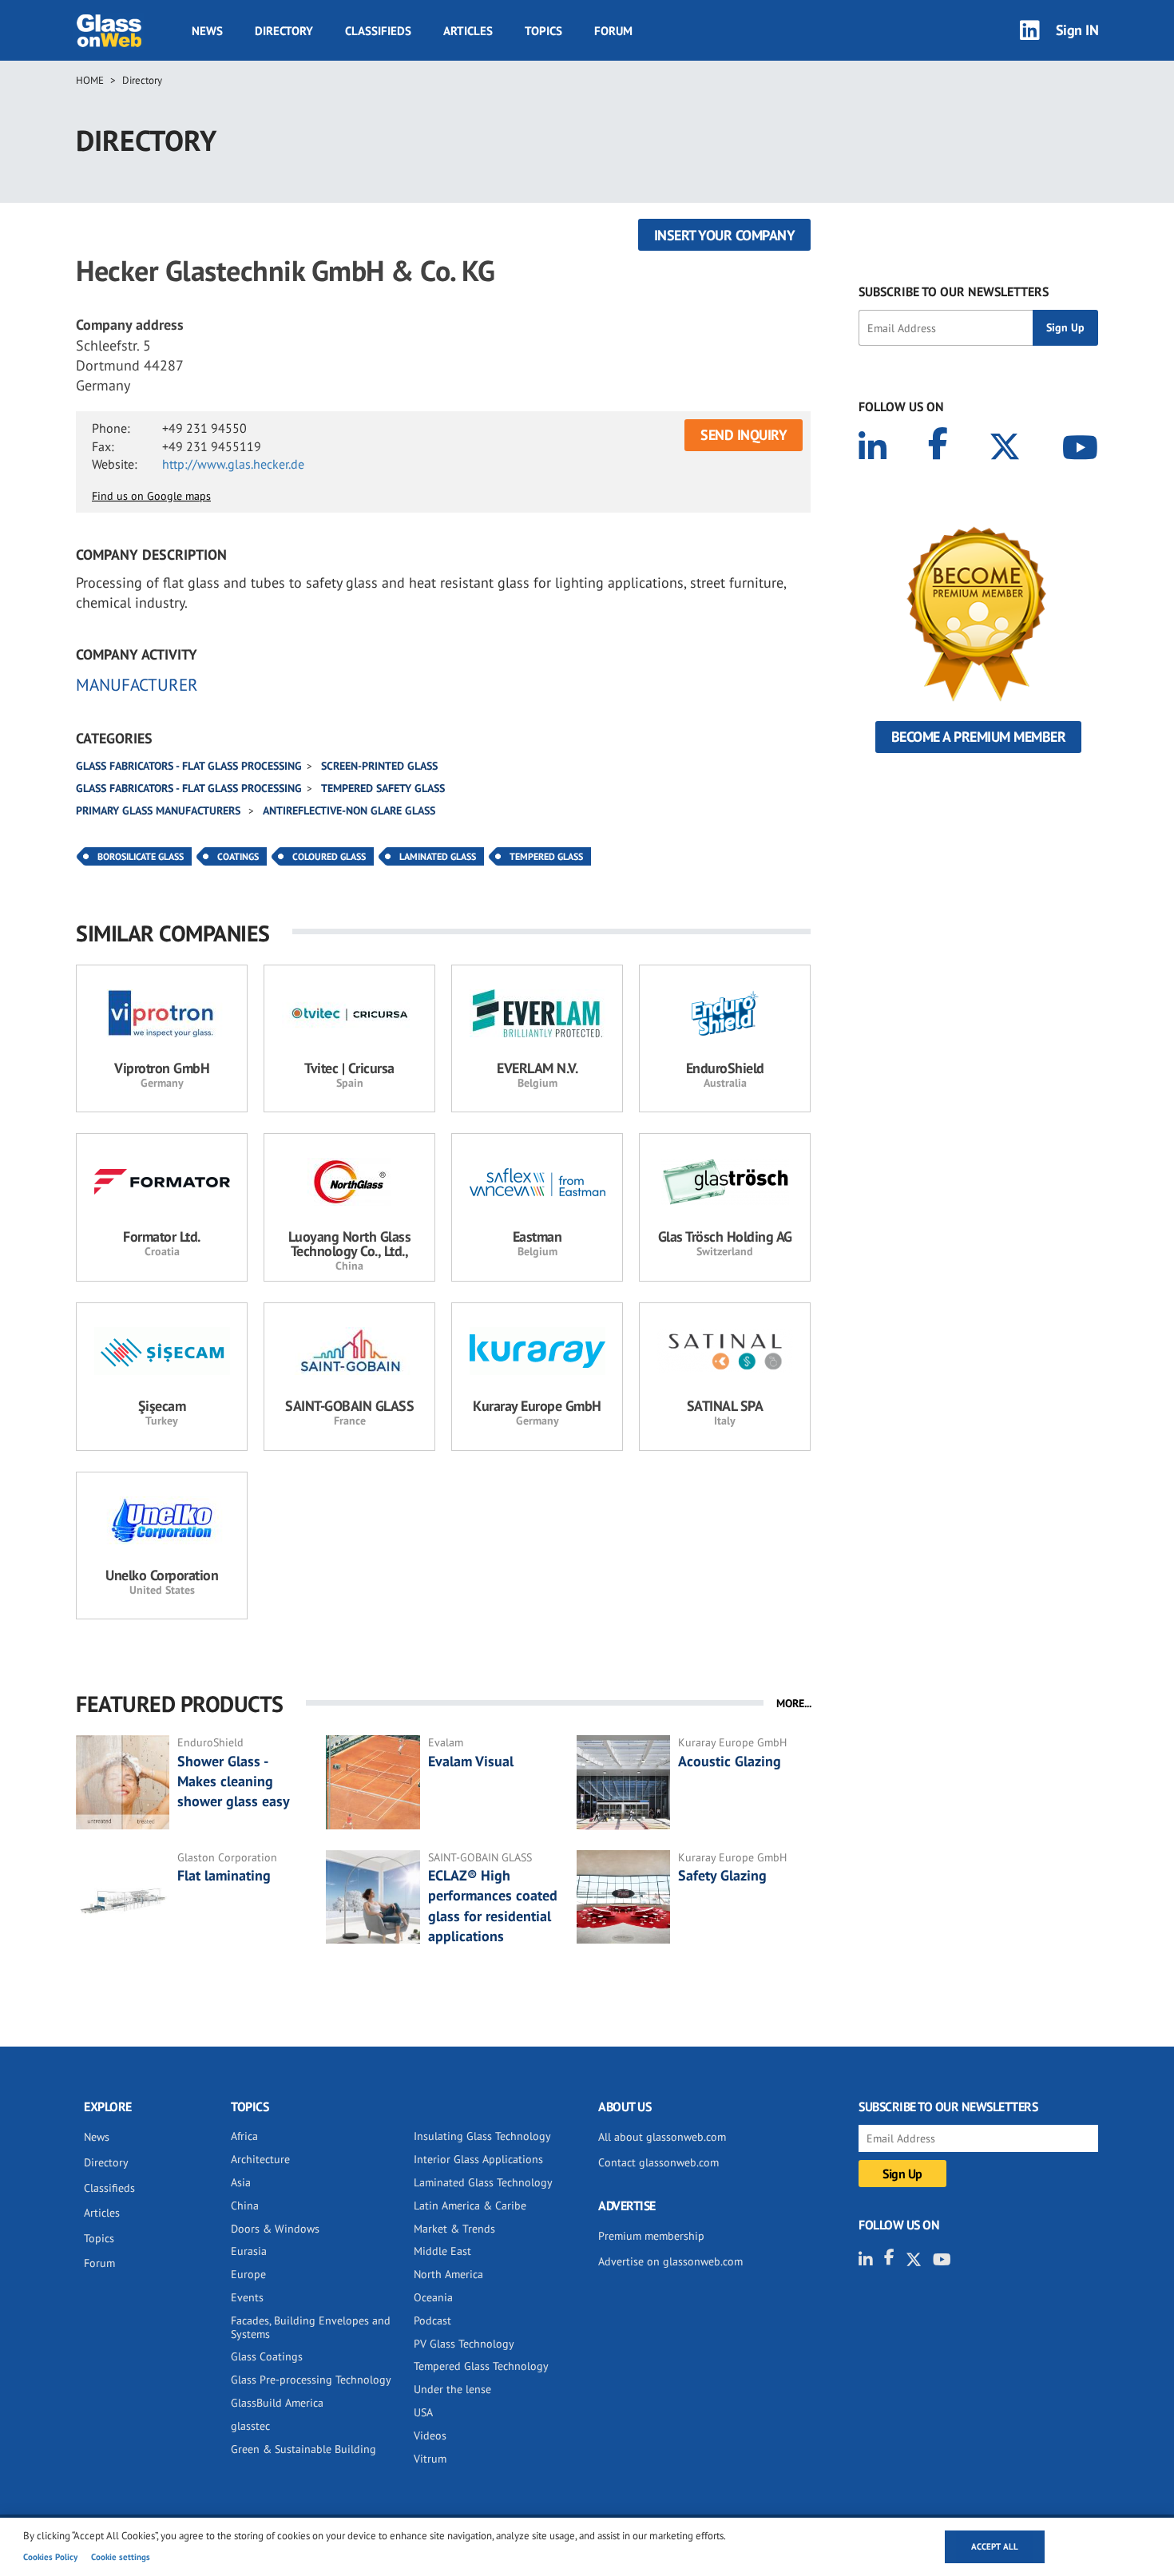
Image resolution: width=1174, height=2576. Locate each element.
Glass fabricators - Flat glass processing (189, 766)
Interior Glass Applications (478, 2159)
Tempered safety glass (383, 788)
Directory (284, 31)
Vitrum (430, 2459)
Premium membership (651, 2236)
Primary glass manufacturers (160, 810)
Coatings (238, 856)
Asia (241, 2182)
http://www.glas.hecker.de (233, 464)
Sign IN (1077, 30)
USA (423, 2412)
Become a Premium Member (979, 737)
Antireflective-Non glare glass (349, 810)
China (245, 2205)
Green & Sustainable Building (303, 2449)
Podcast (432, 2320)
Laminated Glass (438, 856)
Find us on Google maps (151, 496)
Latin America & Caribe (470, 2205)
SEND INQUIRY (744, 435)
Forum (613, 31)
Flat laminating (224, 1875)
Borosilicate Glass (141, 856)
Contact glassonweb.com (658, 2162)
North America (448, 2274)
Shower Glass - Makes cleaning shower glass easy (234, 1781)
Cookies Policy (50, 2557)
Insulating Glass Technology (482, 2136)
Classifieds (378, 31)
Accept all (995, 2546)
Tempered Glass (546, 856)
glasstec (250, 2426)
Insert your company (725, 235)
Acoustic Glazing (730, 1761)
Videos (430, 2435)
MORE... (794, 1703)
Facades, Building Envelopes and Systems (311, 2327)
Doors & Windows (275, 2229)
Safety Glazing (722, 1875)
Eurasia (249, 2251)
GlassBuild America (277, 2403)
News (207, 31)
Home (90, 80)
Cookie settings (121, 2557)
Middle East (442, 2251)
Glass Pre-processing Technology (311, 2380)
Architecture (260, 2159)
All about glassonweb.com (662, 2137)
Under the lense (452, 2389)
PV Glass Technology (464, 2344)
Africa (244, 2136)
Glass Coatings (267, 2356)
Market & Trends (454, 2229)
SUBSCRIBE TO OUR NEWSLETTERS (954, 291)
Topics (543, 31)
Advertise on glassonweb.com (670, 2261)
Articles (468, 31)
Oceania (433, 2297)
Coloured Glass (329, 856)
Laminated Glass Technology (483, 2182)
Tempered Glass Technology (481, 2366)
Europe (248, 2274)
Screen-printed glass (379, 766)
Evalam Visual (471, 1761)
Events (247, 2297)
